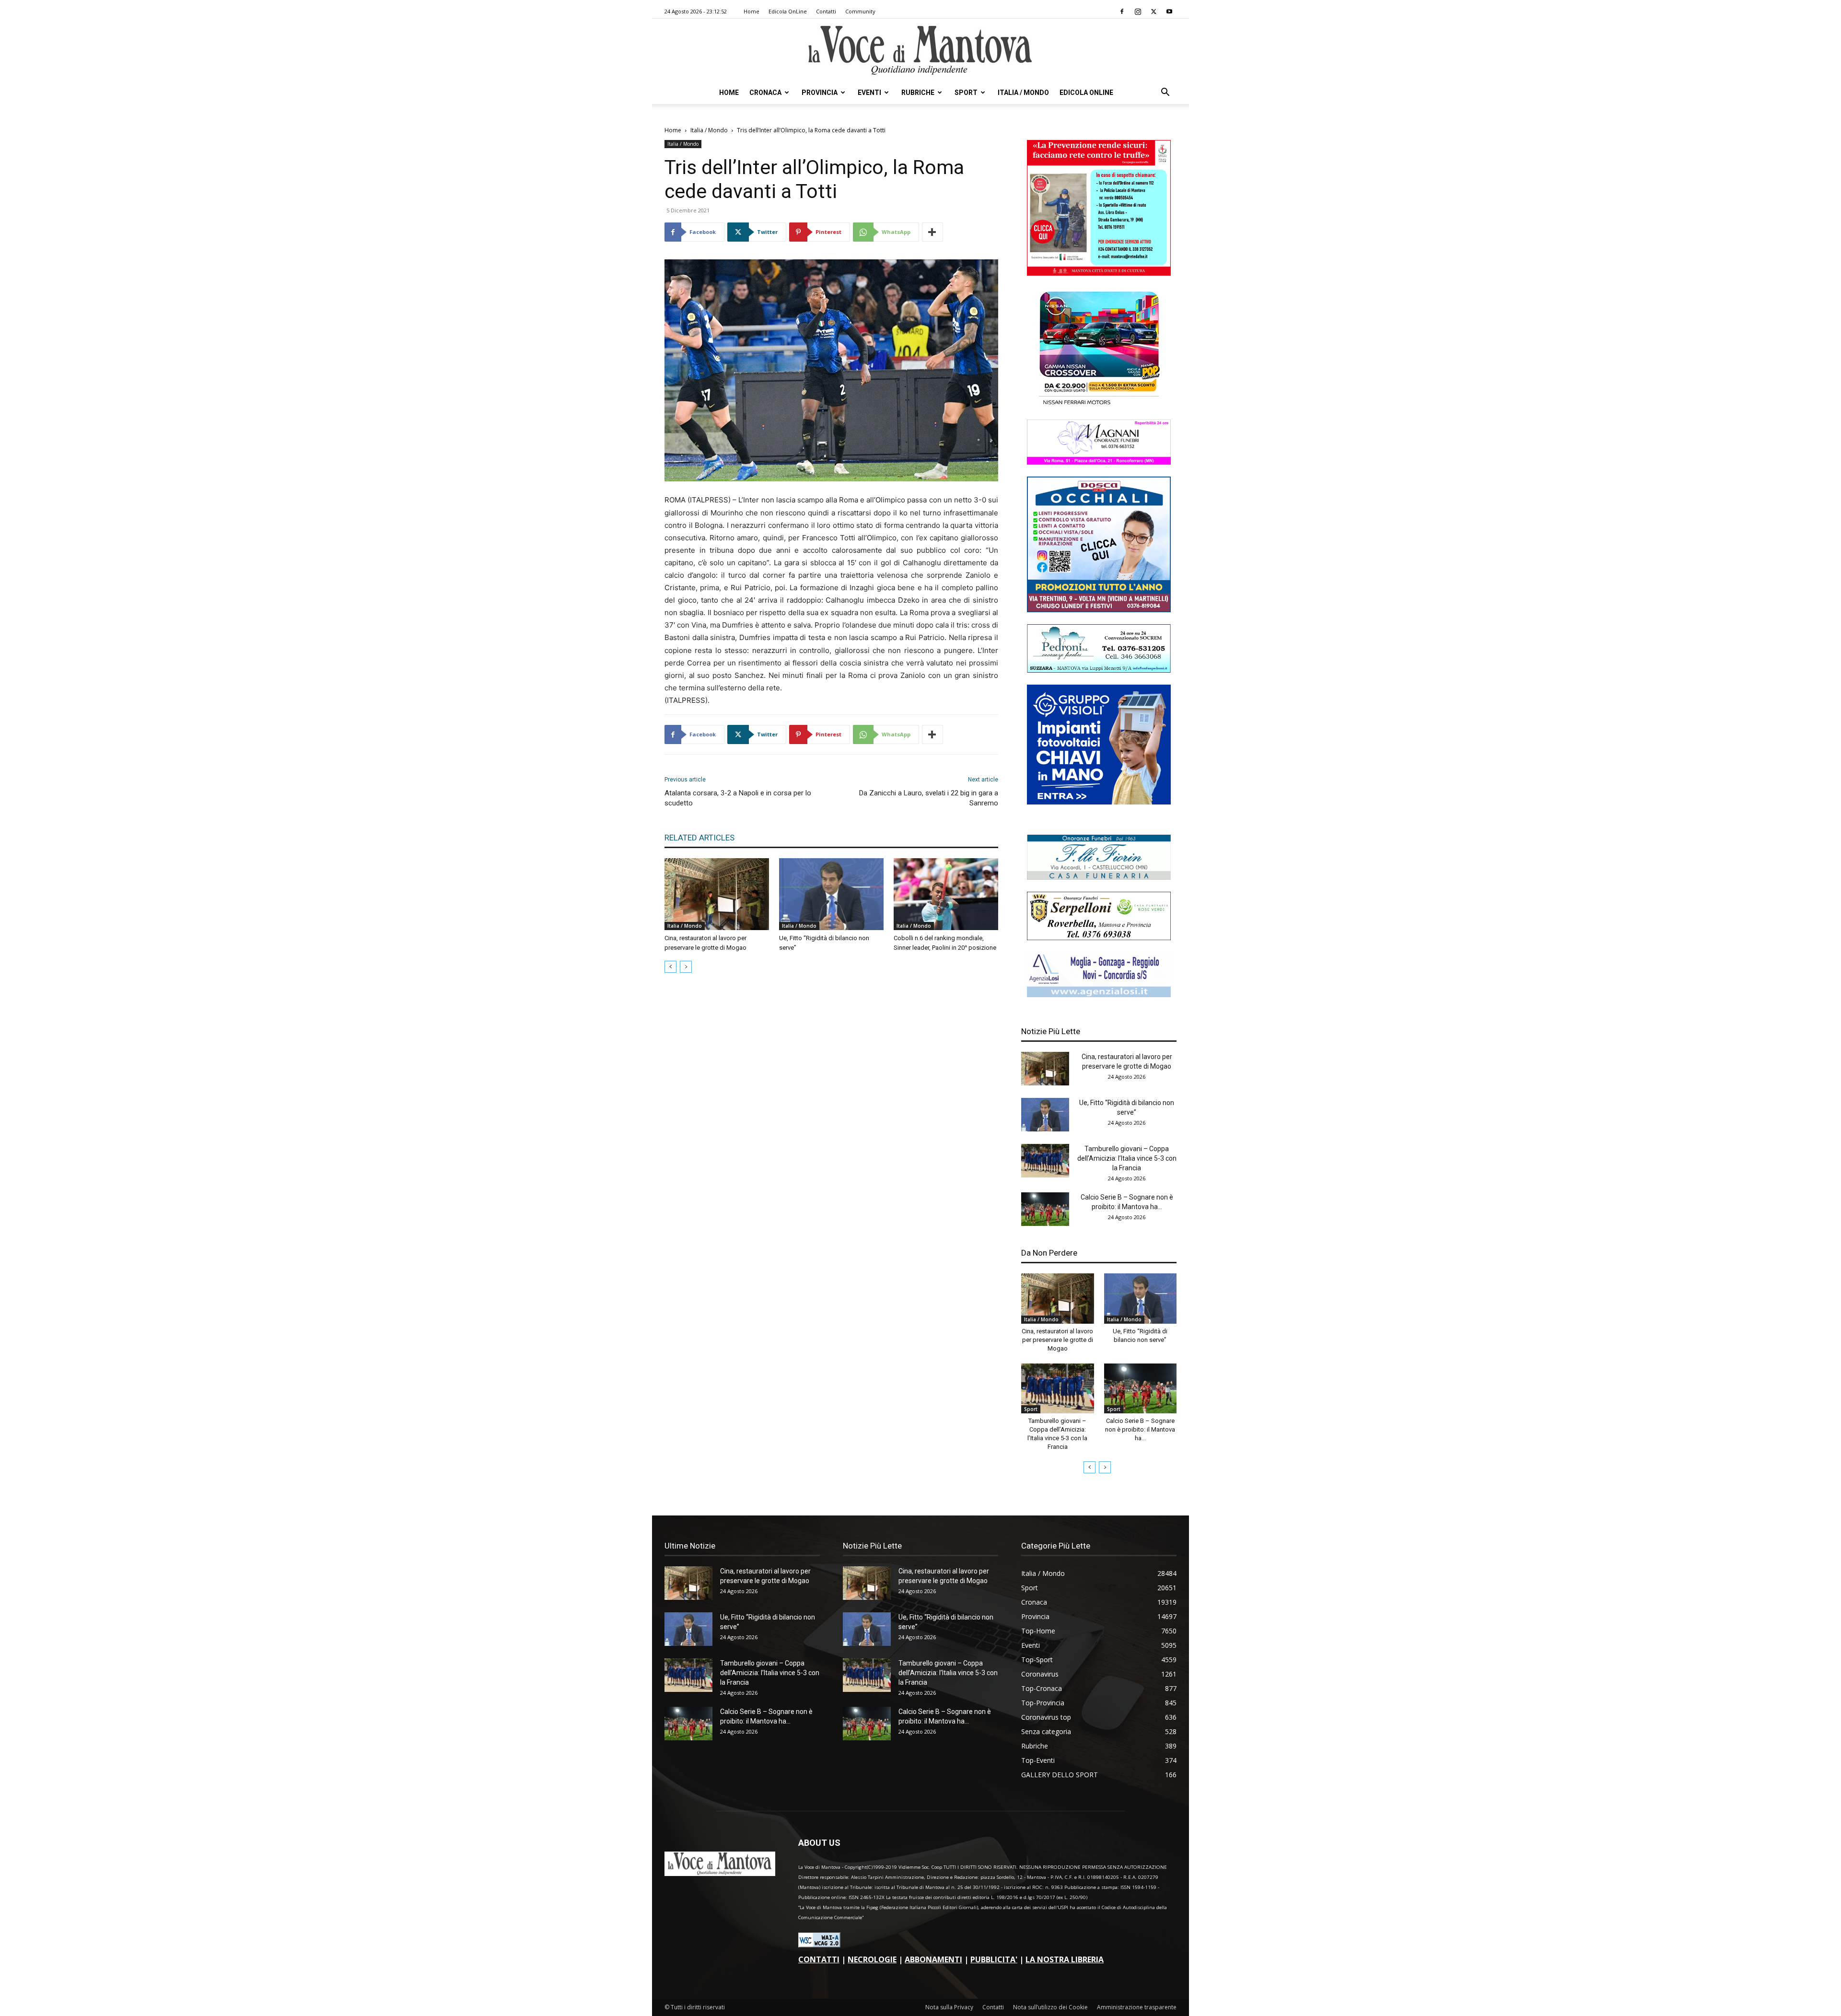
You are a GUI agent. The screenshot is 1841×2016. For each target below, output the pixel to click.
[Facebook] (1122, 12)
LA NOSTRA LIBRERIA (1065, 1959)
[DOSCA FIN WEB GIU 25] (1099, 610)
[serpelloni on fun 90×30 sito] (1099, 938)
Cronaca (765, 93)
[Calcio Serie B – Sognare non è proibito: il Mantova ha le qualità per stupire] (1045, 1209)
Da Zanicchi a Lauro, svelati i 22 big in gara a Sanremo (929, 798)
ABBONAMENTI (933, 1959)
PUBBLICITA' (994, 1959)
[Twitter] (1154, 12)
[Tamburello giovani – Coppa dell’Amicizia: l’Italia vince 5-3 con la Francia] (1045, 1161)
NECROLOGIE (872, 1959)
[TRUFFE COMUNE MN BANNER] (1099, 273)
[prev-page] (670, 967)
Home (752, 11)
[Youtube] (1169, 12)
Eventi (869, 93)
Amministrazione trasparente (1137, 2007)
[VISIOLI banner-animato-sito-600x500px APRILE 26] (1099, 802)
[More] (932, 232)
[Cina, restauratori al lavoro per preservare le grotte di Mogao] (717, 894)
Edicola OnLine (788, 11)
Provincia (820, 93)
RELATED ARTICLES (699, 838)
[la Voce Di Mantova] (920, 51)
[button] (1165, 93)
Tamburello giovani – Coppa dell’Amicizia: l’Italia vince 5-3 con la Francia (1127, 1158)
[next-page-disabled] (686, 967)
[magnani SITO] (1099, 462)
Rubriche (918, 93)
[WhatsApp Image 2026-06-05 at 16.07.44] (1099, 405)
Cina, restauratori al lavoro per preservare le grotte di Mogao (1057, 1340)
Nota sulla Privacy (949, 2007)
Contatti (826, 11)
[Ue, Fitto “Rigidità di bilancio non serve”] (831, 894)
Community (860, 11)
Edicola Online (1086, 93)
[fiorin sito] (1099, 877)
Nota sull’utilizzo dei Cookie (1050, 2007)
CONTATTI (819, 1959)
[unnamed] (1099, 995)
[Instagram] (1138, 12)
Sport (966, 93)
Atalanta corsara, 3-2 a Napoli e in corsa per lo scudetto (738, 798)
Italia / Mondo (1023, 93)
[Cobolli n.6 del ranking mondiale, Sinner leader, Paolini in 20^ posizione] (946, 894)
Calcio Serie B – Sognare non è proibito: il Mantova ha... (1140, 1429)
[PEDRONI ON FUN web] (1099, 670)
